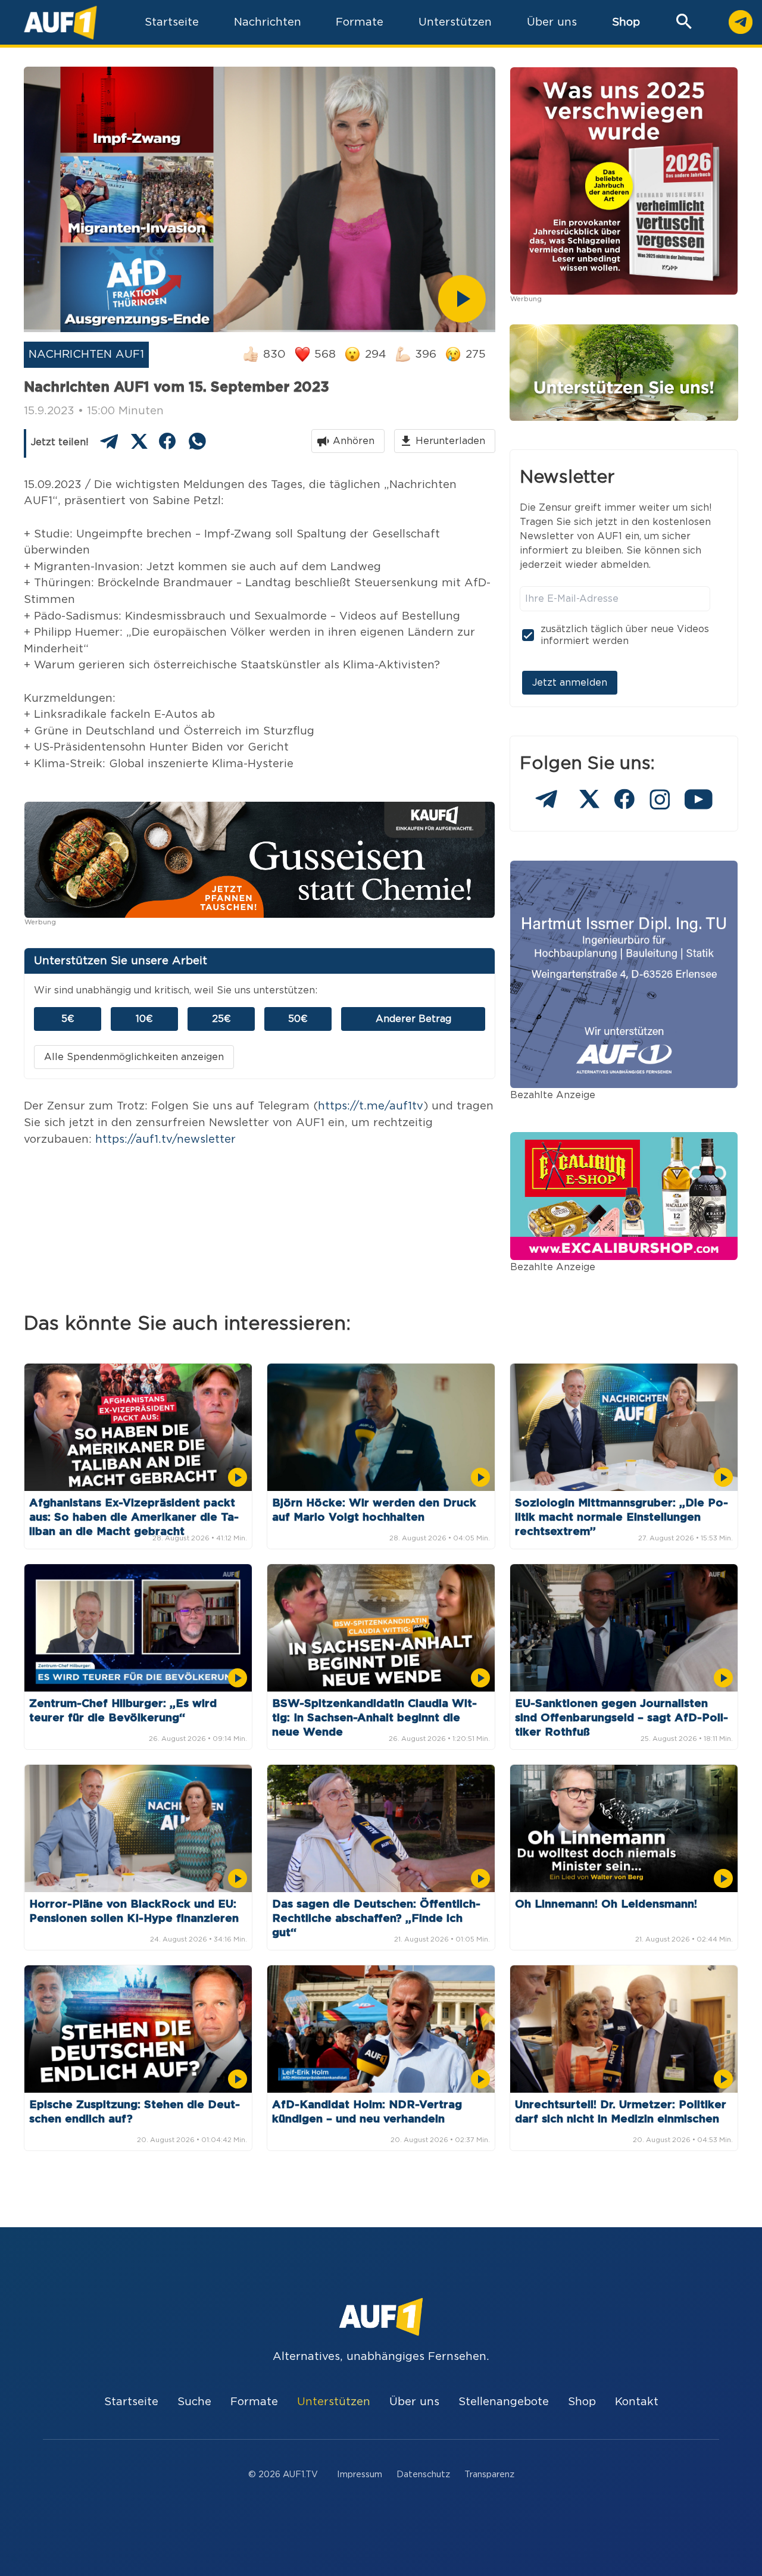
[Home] (60, 22)
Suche (194, 2402)
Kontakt (637, 2402)
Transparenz (489, 2475)
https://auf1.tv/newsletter (165, 1139)
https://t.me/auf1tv (371, 1106)
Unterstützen (334, 2402)
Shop (626, 22)
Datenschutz (423, 2475)
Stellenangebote (504, 2402)
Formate (254, 2402)
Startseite (131, 2402)
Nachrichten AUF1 (86, 354)
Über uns (414, 2402)
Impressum (360, 2475)
